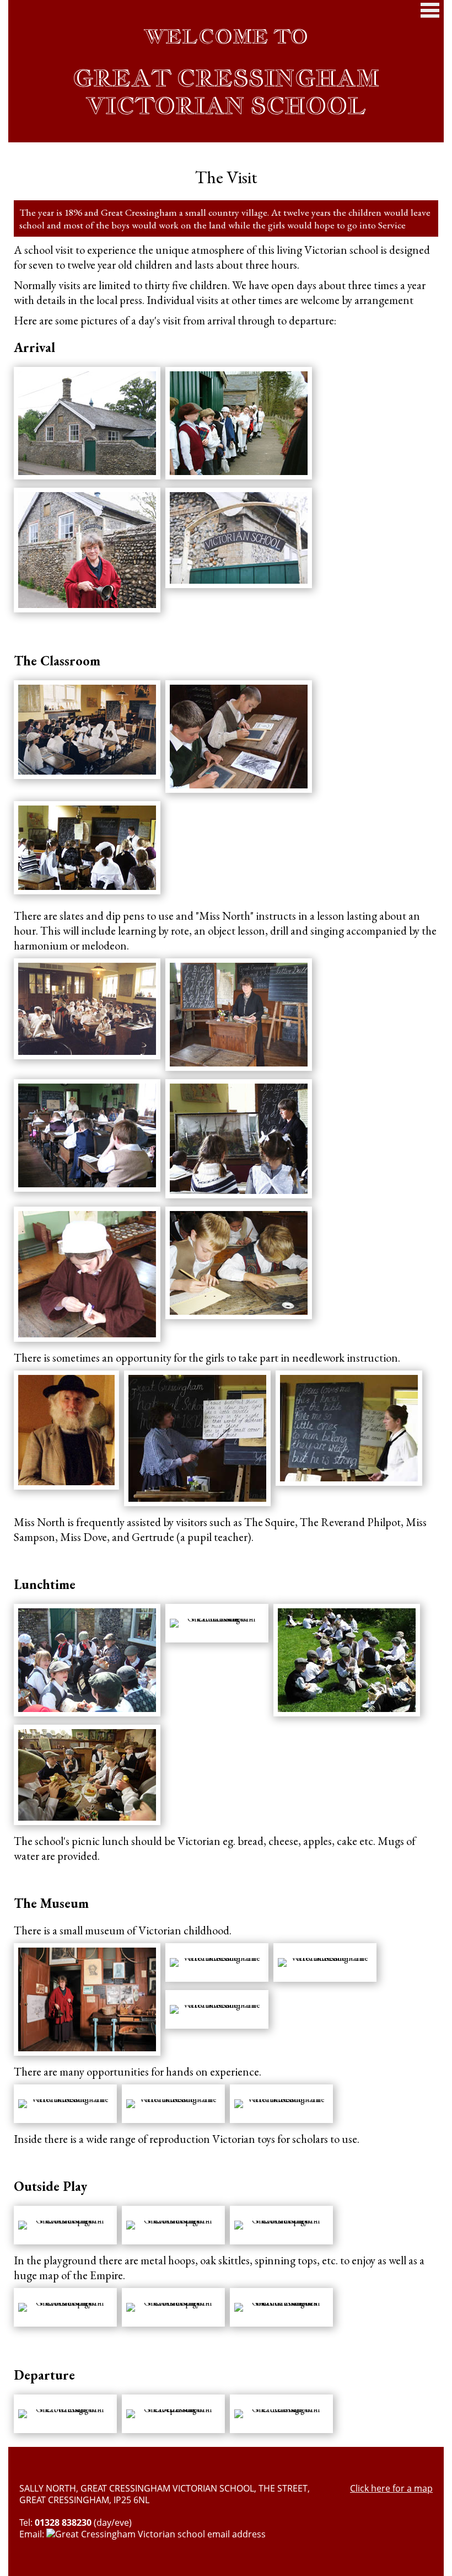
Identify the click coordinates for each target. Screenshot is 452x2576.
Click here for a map (391, 2489)
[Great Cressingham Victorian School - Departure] (173, 2414)
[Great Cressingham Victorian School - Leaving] (281, 2414)
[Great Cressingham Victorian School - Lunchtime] (87, 1660)
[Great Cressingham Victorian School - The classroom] (87, 730)
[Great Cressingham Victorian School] (197, 1438)
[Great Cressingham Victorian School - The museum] (87, 1999)
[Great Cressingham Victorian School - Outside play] (65, 2225)
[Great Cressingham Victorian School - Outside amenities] (281, 2307)
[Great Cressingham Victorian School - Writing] (65, 2414)
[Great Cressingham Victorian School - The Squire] (66, 1430)
